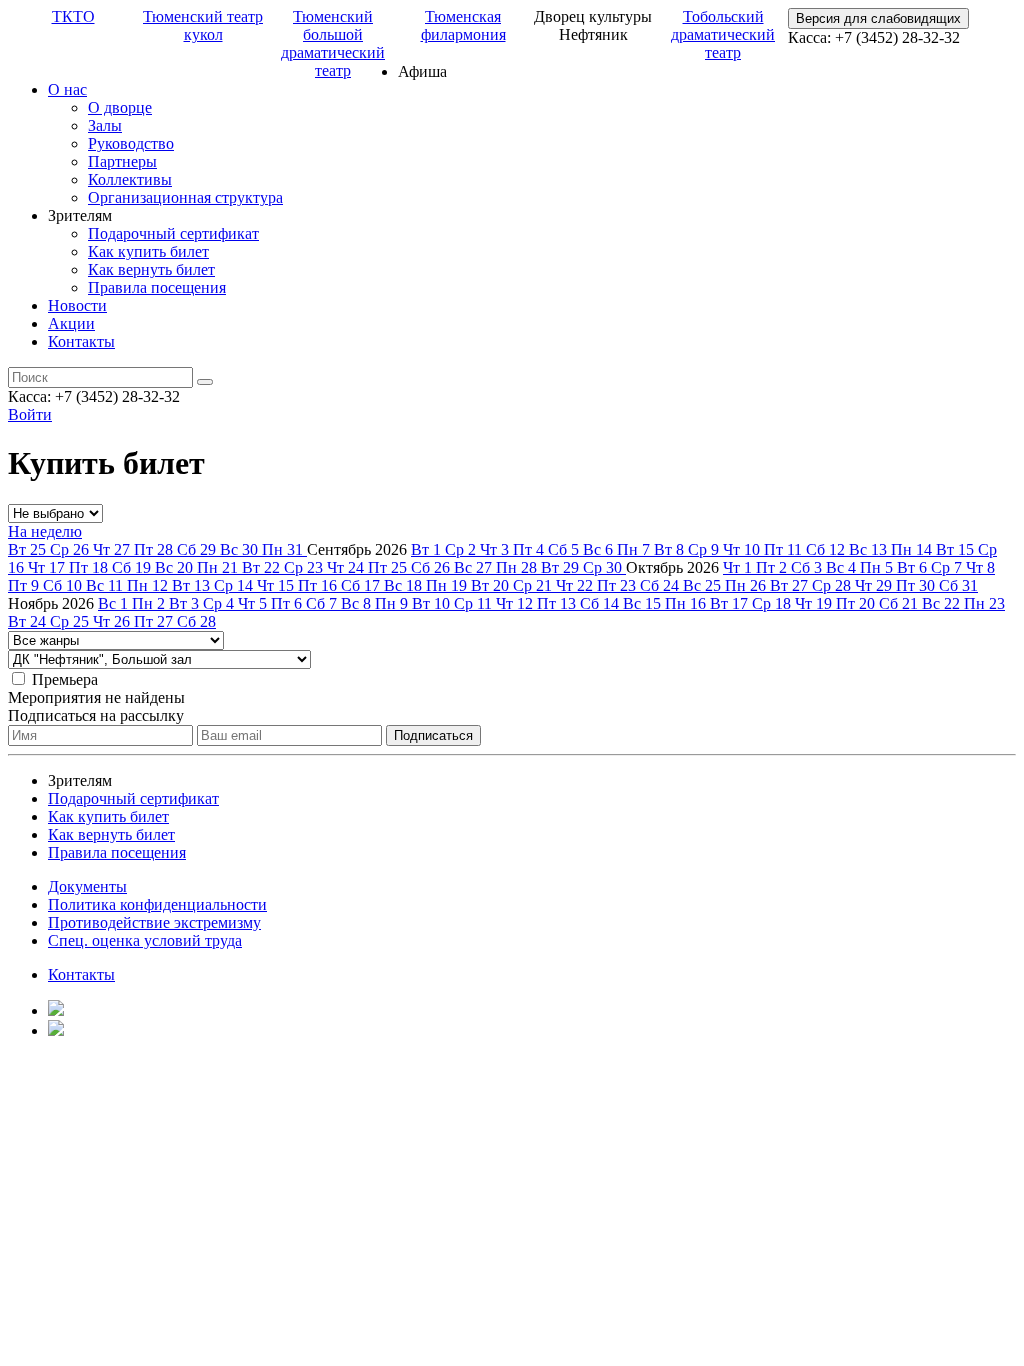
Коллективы (130, 179)
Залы (105, 125)
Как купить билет (148, 251)
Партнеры (122, 161)
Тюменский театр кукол (203, 25)
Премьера (65, 679)
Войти (30, 414)
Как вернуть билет (151, 269)
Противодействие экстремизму (154, 922)
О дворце (120, 107)
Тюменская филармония (463, 25)
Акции (71, 323)
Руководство (131, 143)
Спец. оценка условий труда (145, 940)
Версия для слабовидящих (878, 18)
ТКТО (73, 16)
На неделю (45, 531)
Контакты (81, 341)
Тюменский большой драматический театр (333, 43)
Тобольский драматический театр (723, 34)
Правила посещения (157, 287)
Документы (87, 886)
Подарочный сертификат (173, 233)
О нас (67, 89)
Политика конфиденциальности (157, 904)
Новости (77, 305)
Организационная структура (185, 197)
